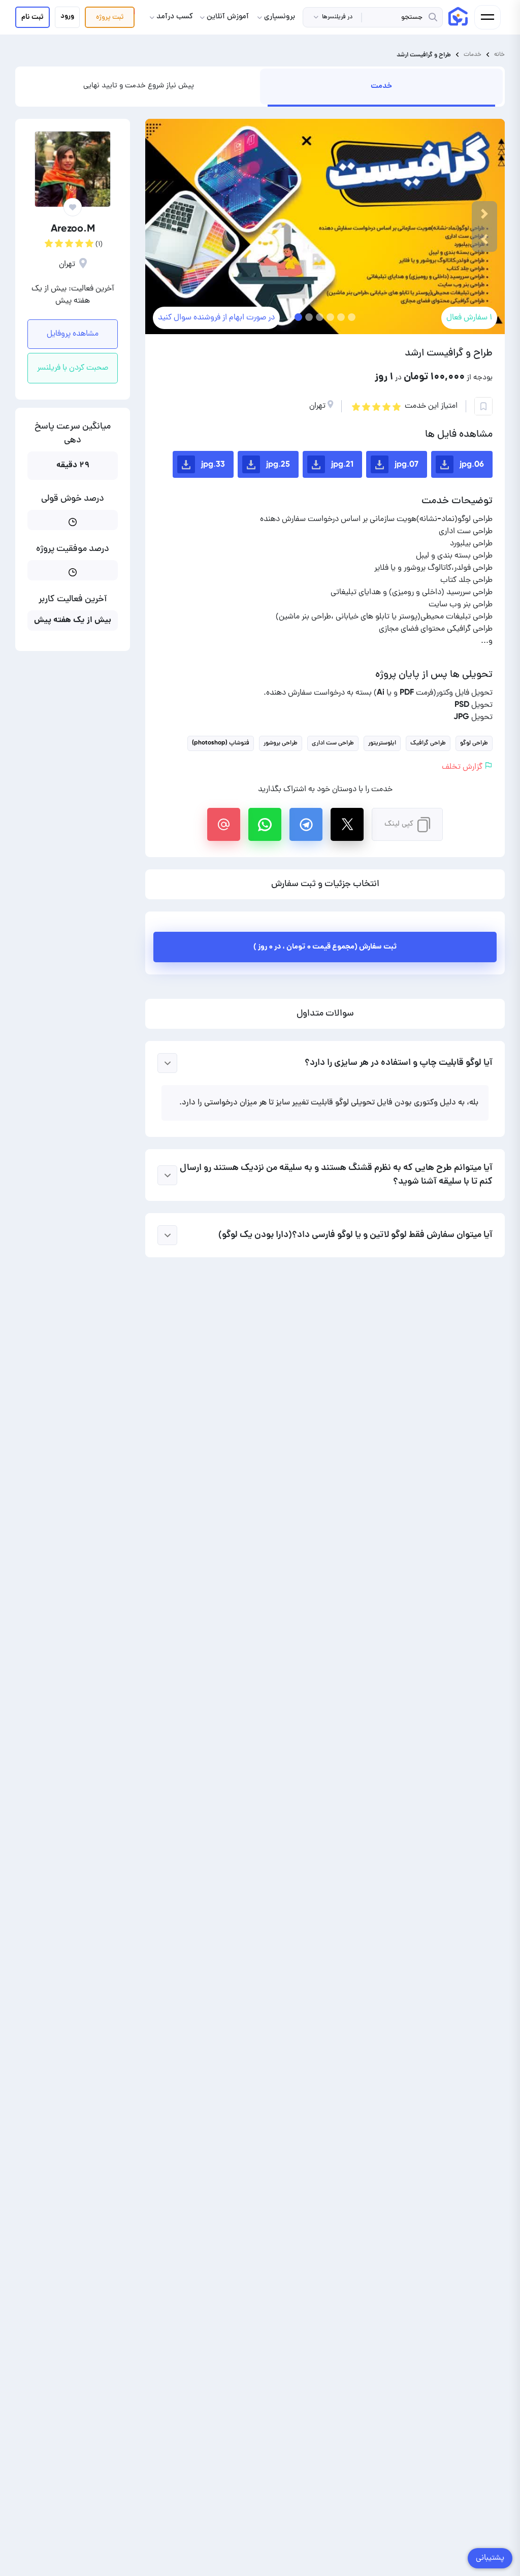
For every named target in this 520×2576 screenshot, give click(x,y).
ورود (67, 16)
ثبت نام (32, 17)
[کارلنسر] (458, 16)
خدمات (473, 55)
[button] (484, 239)
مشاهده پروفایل (73, 334)
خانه (499, 55)
